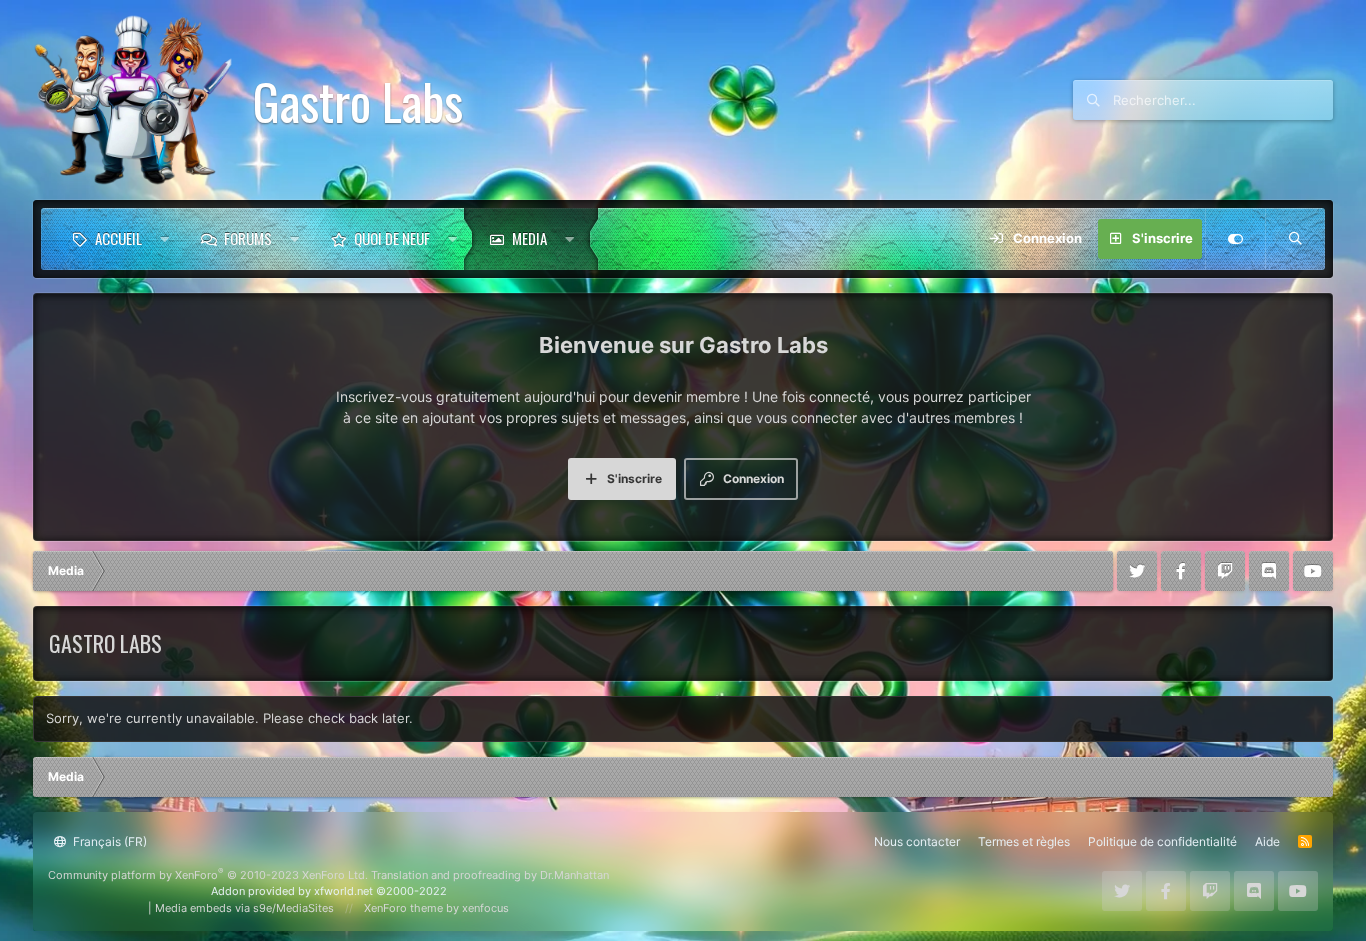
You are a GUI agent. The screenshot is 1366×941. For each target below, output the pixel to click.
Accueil (118, 238)
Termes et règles (1024, 841)
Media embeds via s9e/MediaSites (244, 908)
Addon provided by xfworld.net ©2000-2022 (329, 891)
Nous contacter (917, 841)
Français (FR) (108, 841)
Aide (1267, 841)
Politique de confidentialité (1162, 841)
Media (529, 238)
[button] (164, 239)
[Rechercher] (1295, 239)
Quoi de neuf (392, 238)
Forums (248, 238)
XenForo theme (403, 908)
